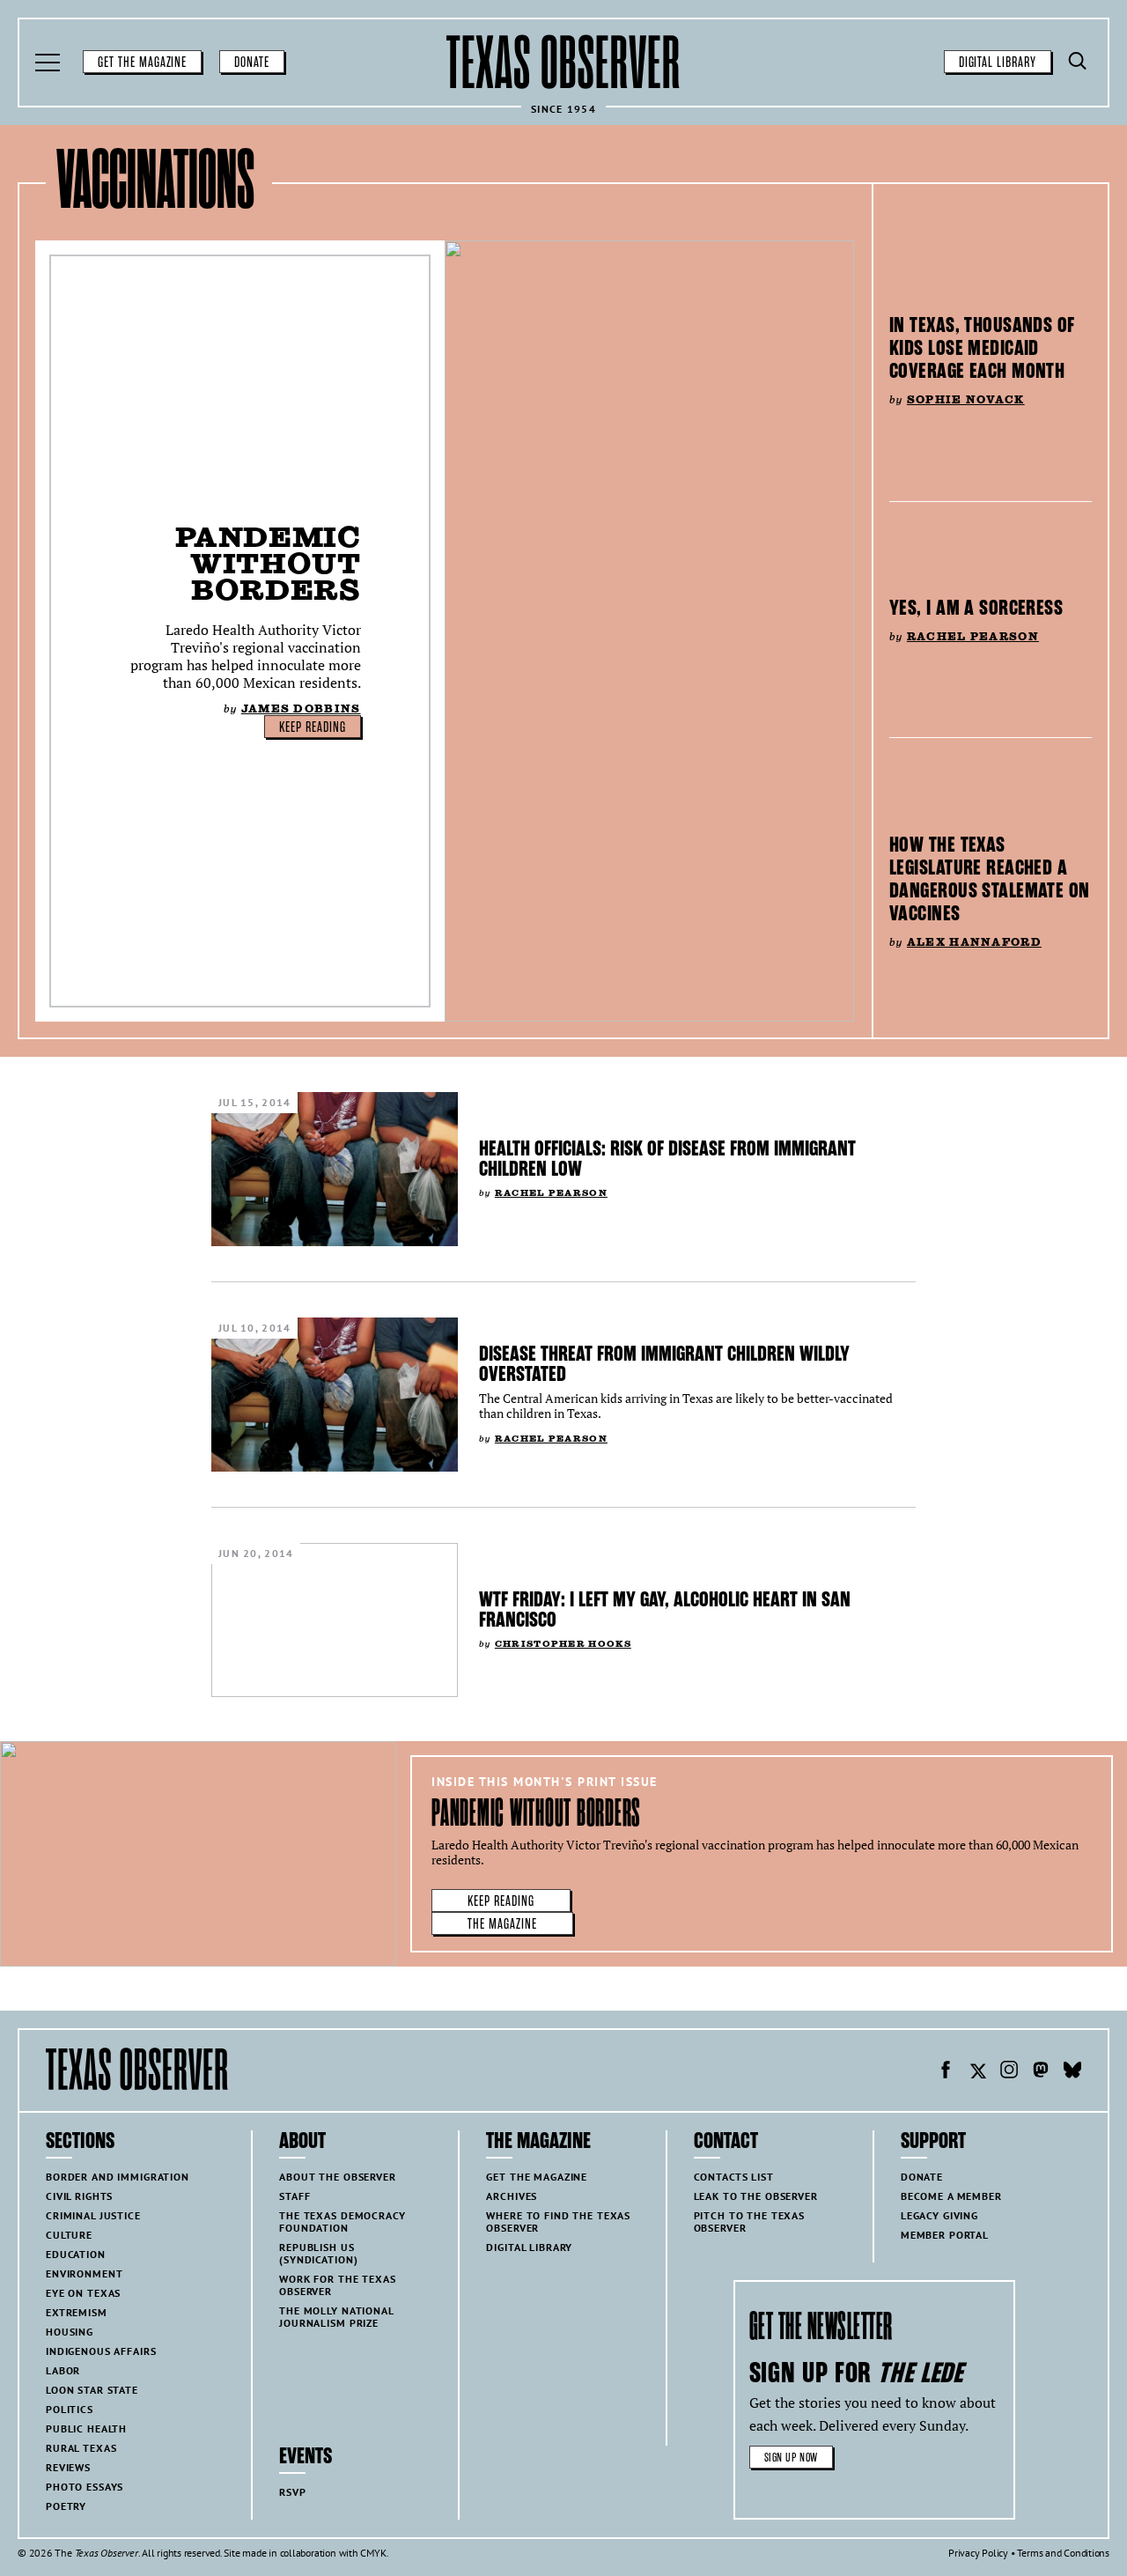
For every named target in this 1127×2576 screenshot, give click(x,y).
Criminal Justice (93, 2215)
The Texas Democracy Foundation (342, 2222)
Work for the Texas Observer (337, 2285)
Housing (70, 2332)
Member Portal (945, 2235)
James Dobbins (301, 709)
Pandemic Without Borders (268, 563)
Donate (252, 63)
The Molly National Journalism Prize (336, 2317)
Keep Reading (313, 727)
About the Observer (337, 2177)
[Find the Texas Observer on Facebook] (946, 2072)
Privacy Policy (978, 2553)
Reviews (68, 2467)
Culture (69, 2235)
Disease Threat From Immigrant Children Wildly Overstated (664, 1364)
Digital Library (998, 63)
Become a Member (951, 2196)
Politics (70, 2409)
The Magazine (502, 1924)
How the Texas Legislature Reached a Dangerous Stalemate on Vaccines (990, 879)
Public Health (86, 2428)
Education (76, 2254)
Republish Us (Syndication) (318, 2253)
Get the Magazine (142, 63)
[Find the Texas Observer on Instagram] (1009, 2072)
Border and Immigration (118, 2177)
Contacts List (734, 2177)
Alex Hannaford (974, 942)
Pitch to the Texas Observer (749, 2222)
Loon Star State (92, 2390)
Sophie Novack (966, 399)
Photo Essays (85, 2487)
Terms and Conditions (1063, 2553)
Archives (512, 2196)
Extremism (77, 2312)
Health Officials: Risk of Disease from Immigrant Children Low (667, 1159)
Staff (295, 2196)
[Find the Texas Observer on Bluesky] (1072, 2072)
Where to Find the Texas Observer (558, 2222)
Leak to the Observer (756, 2196)
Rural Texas (81, 2448)
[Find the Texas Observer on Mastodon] (1041, 2072)
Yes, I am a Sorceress (976, 608)
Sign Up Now (791, 2458)
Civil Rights (79, 2196)
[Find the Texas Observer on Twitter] (977, 2072)
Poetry (66, 2506)
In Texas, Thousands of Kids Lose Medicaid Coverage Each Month (982, 348)
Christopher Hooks (563, 1644)
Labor (63, 2370)
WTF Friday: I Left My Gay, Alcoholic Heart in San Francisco (665, 1609)
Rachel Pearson (973, 636)
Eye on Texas (83, 2293)
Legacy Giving (939, 2215)
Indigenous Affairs (101, 2351)
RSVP (292, 2492)
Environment (84, 2273)
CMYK (373, 2553)
